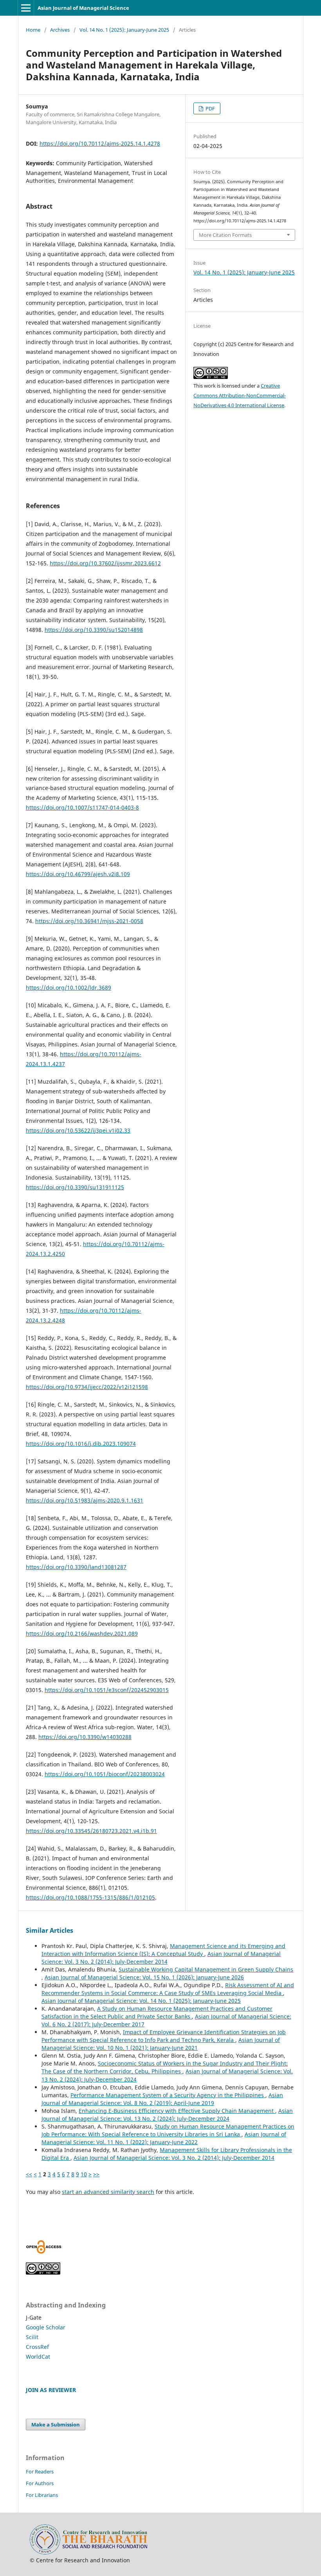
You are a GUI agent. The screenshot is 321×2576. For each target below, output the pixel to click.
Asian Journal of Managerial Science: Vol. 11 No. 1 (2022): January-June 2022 (164, 2138)
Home (33, 30)
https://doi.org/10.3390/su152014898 (94, 630)
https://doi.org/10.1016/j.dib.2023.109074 (81, 1444)
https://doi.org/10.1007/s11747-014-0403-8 (82, 807)
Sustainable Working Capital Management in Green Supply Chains (206, 1969)
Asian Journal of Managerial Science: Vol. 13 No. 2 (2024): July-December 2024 (167, 2115)
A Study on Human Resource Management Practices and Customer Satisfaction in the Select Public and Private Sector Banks (157, 2012)
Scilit (32, 2337)
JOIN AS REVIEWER (51, 2390)
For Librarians (42, 2495)
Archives (60, 30)
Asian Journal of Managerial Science (83, 8)
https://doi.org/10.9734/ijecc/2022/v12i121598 (87, 1387)
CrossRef (37, 2347)
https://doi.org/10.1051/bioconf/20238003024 (105, 1774)
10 (84, 2174)
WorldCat (38, 2357)
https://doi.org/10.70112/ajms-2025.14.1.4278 (100, 143)
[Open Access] (44, 2252)
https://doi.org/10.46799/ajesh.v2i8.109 (78, 874)
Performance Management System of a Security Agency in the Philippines (168, 2095)
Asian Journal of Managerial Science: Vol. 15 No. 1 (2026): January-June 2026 (144, 1977)
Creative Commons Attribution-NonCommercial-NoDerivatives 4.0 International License (240, 395)
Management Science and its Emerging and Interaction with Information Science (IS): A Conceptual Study (163, 1950)
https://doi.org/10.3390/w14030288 (85, 1737)
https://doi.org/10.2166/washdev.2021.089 (82, 1633)
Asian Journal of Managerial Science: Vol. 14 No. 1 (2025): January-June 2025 (141, 2001)
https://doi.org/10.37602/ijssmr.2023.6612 (105, 563)
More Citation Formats (225, 235)
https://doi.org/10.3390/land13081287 (76, 1567)
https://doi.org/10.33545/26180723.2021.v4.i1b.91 (91, 1831)
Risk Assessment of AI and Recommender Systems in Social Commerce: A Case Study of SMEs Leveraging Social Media (168, 1989)
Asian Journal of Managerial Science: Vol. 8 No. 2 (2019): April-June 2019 (162, 2099)
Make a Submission (56, 2424)
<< (29, 2174)
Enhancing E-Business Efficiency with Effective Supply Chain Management (177, 2111)
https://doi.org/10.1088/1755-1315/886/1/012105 (90, 1897)
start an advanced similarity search (108, 2192)
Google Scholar (46, 2327)
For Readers (40, 2471)
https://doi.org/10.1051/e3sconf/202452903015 (107, 1690)
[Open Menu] (26, 8)
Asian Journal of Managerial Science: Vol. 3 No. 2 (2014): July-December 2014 (161, 1958)
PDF (210, 108)
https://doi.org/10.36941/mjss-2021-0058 (89, 921)
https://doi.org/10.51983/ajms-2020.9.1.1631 (85, 1500)
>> (96, 2174)
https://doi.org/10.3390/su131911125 (75, 1187)
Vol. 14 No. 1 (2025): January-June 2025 (124, 30)
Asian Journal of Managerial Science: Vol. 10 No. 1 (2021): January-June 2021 (161, 2044)
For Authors (40, 2483)
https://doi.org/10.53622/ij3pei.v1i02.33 (78, 1130)
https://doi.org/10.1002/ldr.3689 (69, 988)
